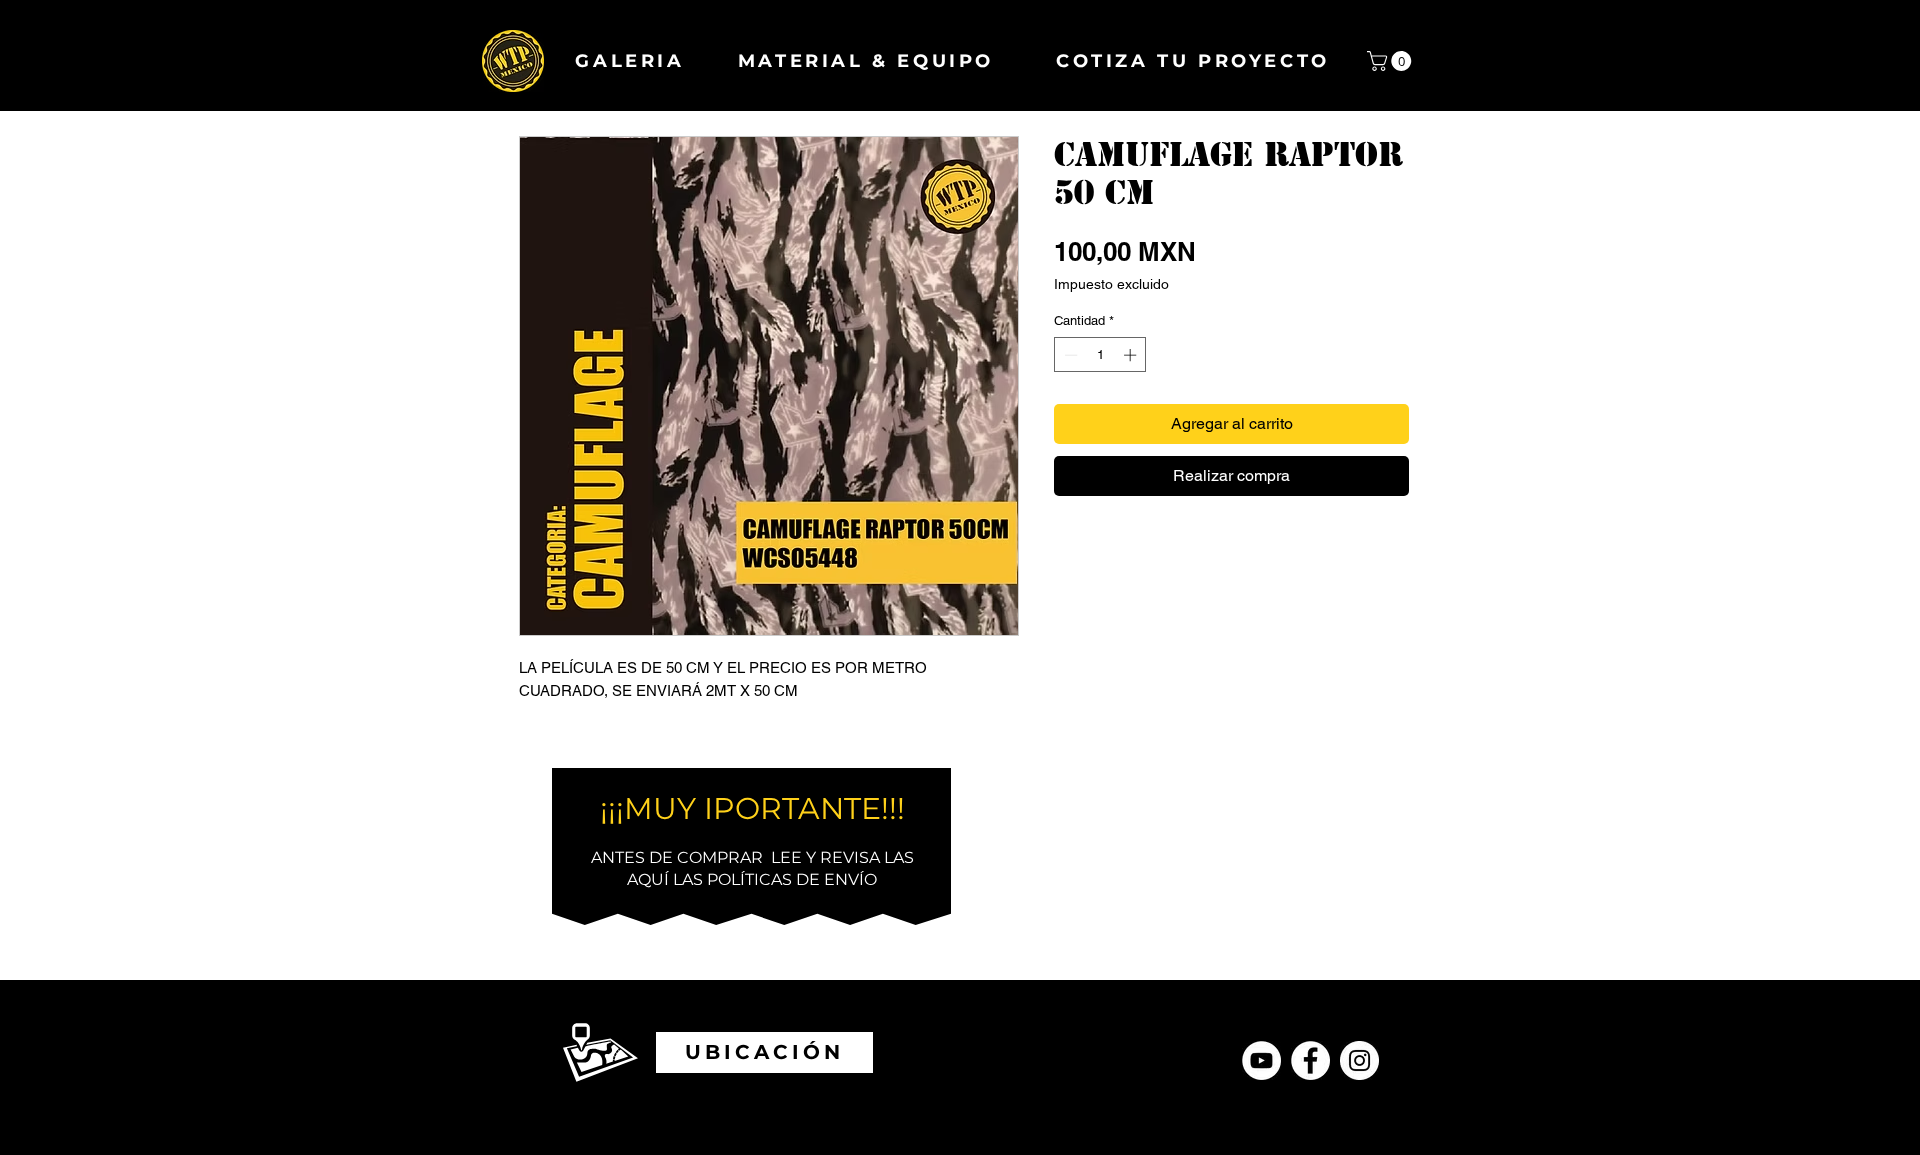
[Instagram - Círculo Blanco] (1359, 1060)
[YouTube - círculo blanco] (1261, 1060)
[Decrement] (1069, 355)
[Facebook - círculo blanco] (1310, 1060)
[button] (1391, 61)
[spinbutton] (1100, 355)
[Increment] (1132, 355)
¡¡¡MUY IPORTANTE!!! (752, 808)
